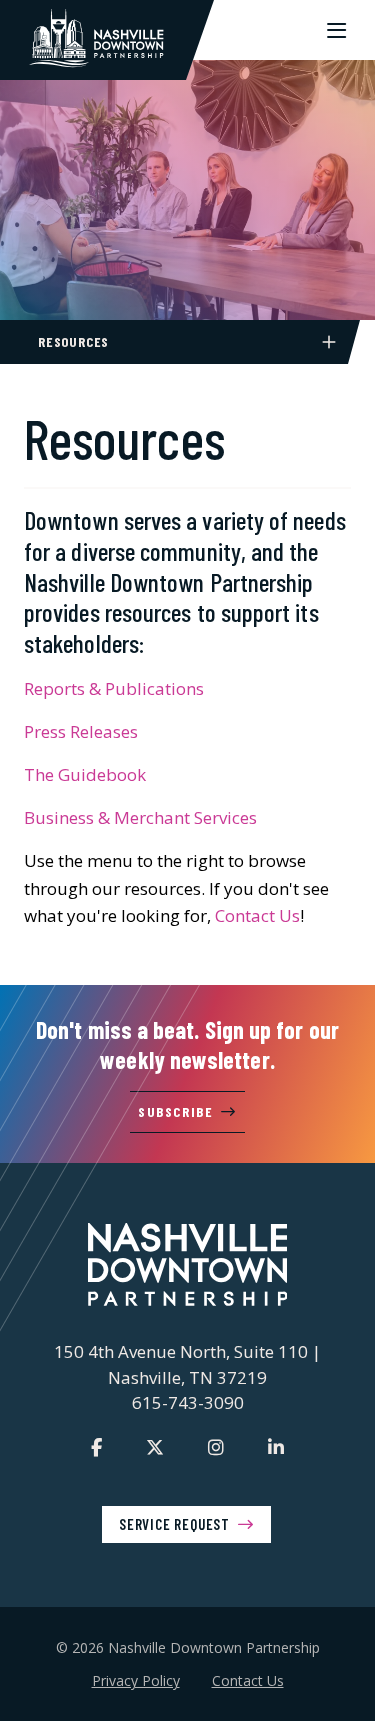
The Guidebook (85, 774)
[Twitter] (155, 1447)
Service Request (174, 1524)
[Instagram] (216, 1447)
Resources (73, 341)
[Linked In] (276, 1447)
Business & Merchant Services (140, 817)
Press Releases (81, 731)
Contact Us (257, 915)
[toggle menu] (336, 30)
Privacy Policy (136, 1680)
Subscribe (175, 1111)
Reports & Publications (114, 688)
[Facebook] (96, 1447)
